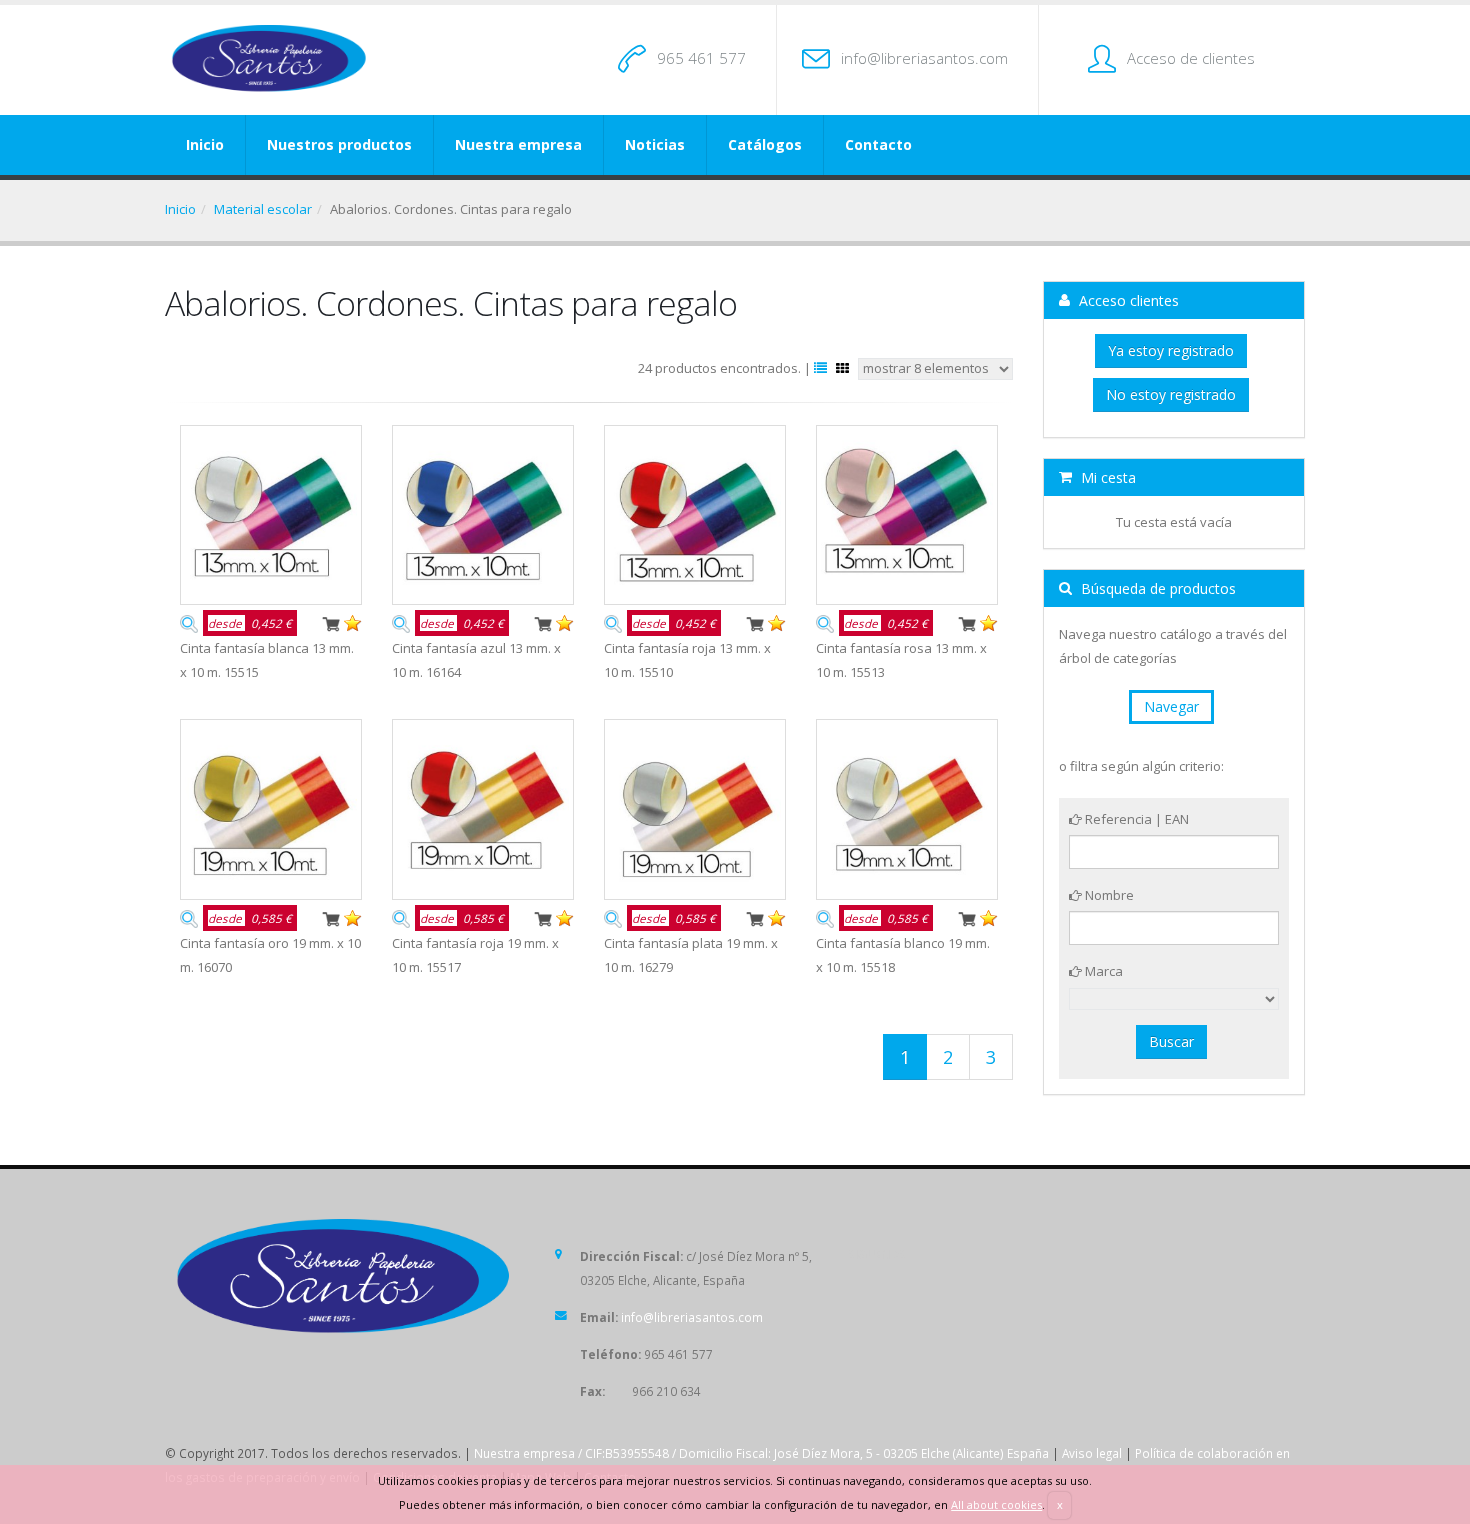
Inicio (205, 144)
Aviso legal (1092, 1453)
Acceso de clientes (1191, 58)
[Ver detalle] (189, 622)
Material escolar (263, 209)
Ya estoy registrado (1171, 350)
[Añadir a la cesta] (331, 622)
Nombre (1108, 895)
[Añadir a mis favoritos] (353, 622)
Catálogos (765, 144)
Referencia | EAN (1135, 819)
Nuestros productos (339, 144)
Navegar (1171, 706)
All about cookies (996, 1504)
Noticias (655, 144)
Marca (1102, 971)
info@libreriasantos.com (924, 58)
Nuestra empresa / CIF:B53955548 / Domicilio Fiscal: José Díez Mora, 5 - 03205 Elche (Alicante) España (761, 1453)
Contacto (878, 144)
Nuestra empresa (518, 144)
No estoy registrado (1171, 394)
